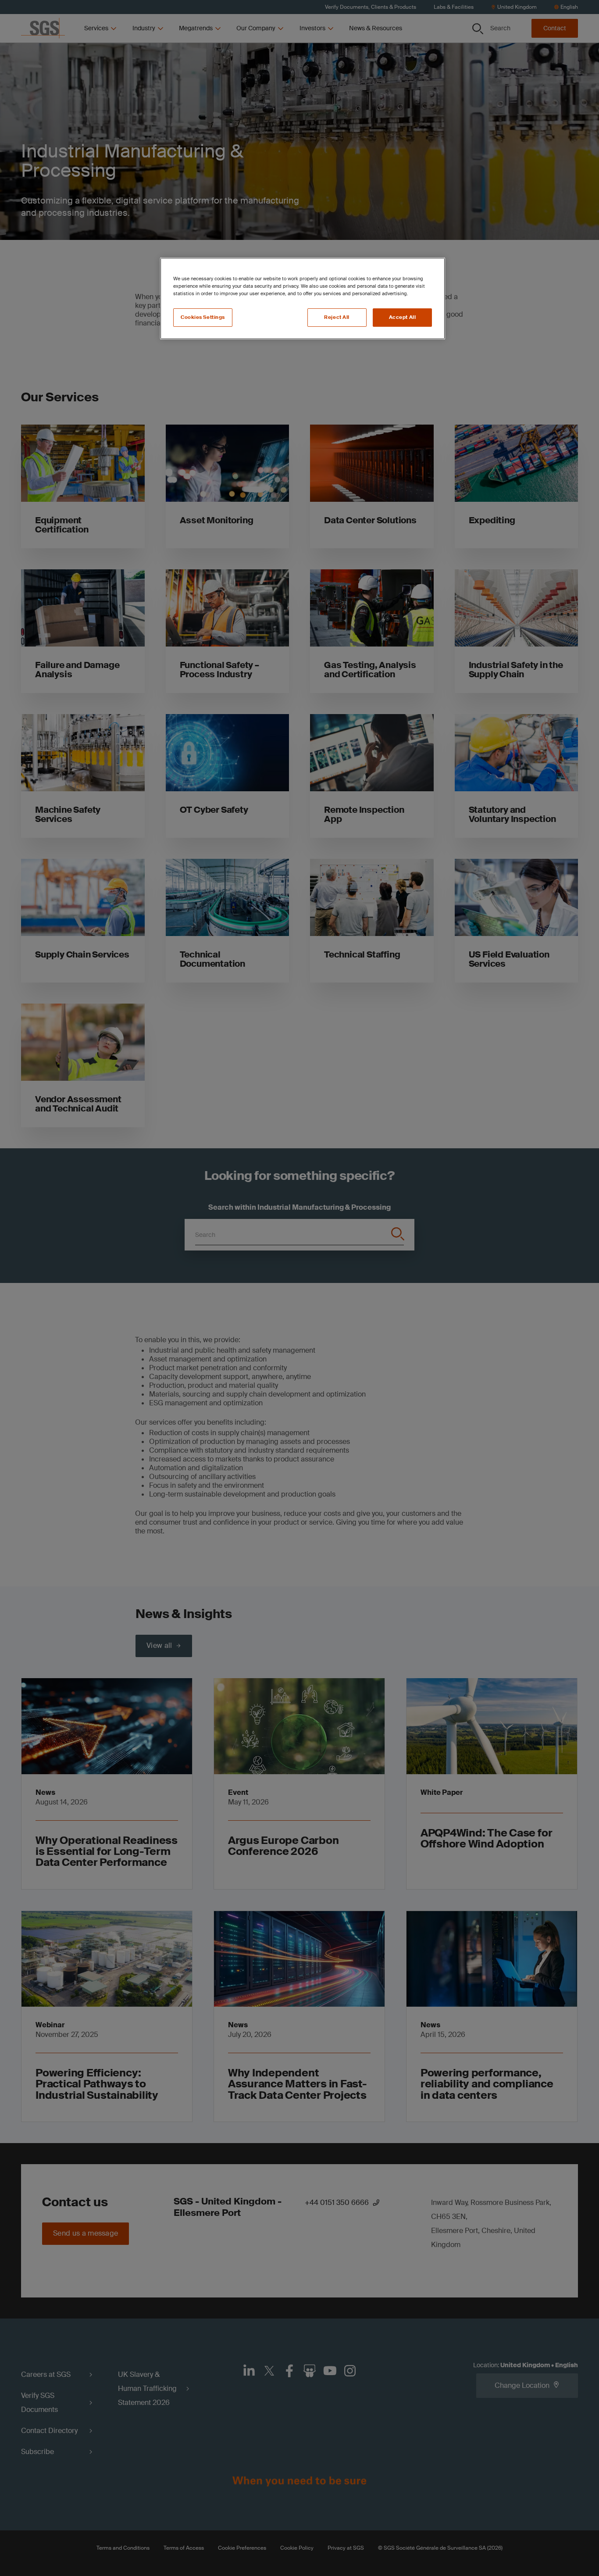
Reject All (337, 317)
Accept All (403, 317)
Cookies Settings (203, 317)
